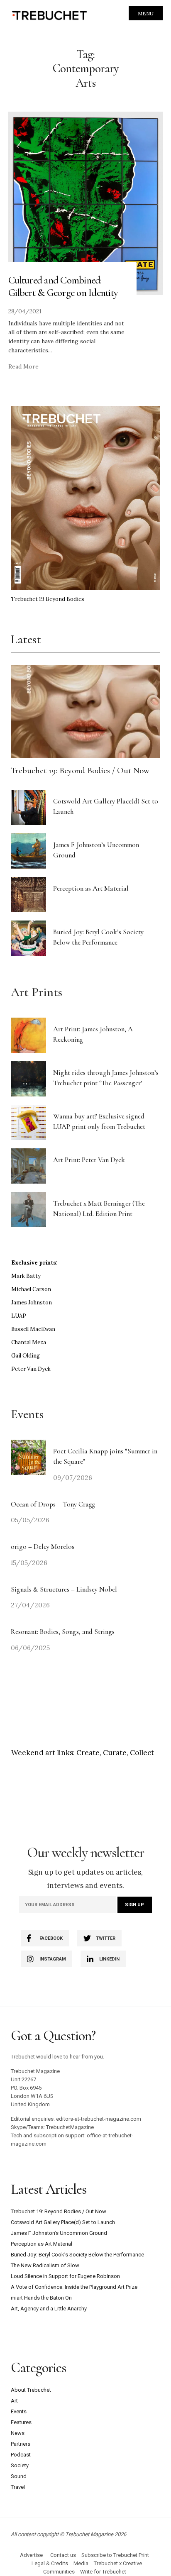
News (18, 2433)
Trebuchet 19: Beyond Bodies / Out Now (80, 770)
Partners (21, 2444)
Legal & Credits (50, 2563)
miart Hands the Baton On (41, 2298)
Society (20, 2465)
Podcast (21, 2455)
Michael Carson (31, 1289)
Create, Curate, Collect (115, 1753)
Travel (18, 2487)
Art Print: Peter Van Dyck (89, 1160)
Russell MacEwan (33, 1329)
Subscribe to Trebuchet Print (115, 2555)
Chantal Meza (29, 1342)
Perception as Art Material (91, 888)
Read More (23, 366)
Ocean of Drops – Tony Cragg (53, 1504)
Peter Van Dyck (31, 1369)
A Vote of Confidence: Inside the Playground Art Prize (74, 2287)
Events (19, 2411)
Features (21, 2422)
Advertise (31, 2555)
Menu (146, 13)
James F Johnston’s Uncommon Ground (59, 2233)
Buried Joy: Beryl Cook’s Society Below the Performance (77, 2255)
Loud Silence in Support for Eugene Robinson (65, 2276)
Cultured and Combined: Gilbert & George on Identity (63, 286)
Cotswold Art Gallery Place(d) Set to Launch (63, 2222)
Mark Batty (26, 1276)
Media (81, 2563)
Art (14, 2401)
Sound (19, 2476)
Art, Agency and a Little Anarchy (49, 2309)
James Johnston (32, 1303)
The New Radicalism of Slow (45, 2265)
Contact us (63, 2555)
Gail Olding (26, 1356)
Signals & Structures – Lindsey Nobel (64, 1589)
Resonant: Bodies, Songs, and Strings (64, 1632)
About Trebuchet (31, 2390)
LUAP (19, 1316)
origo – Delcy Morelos (43, 1547)
